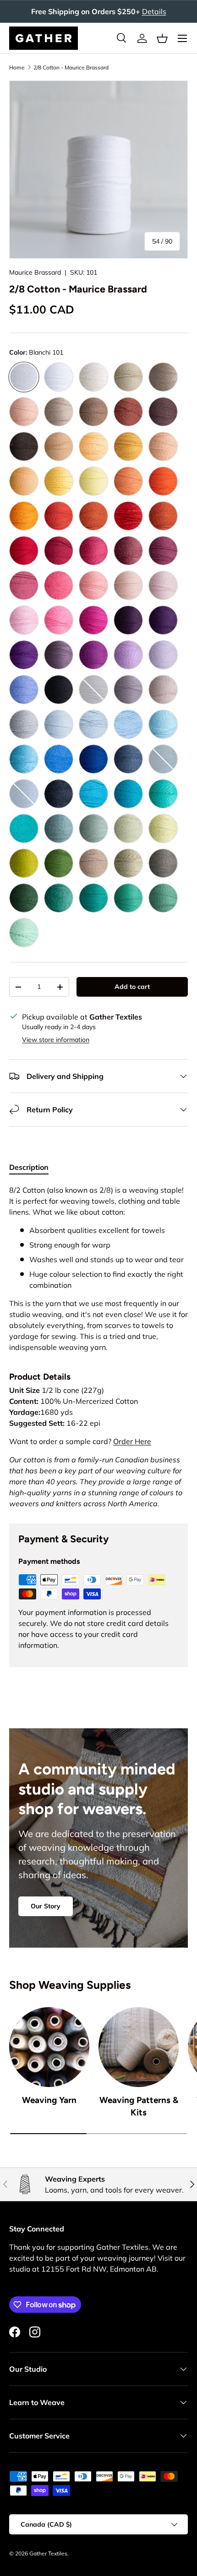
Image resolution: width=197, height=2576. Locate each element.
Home (17, 67)
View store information (56, 1040)
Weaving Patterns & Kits (139, 2106)
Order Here (132, 1441)
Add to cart (132, 987)
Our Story (46, 1906)
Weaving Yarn (49, 2100)
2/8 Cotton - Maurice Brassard (71, 67)
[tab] (29, 1167)
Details (154, 11)
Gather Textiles (48, 2553)
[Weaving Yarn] (49, 2047)
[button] (162, 38)
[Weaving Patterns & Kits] (139, 2047)
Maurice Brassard (35, 272)
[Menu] (182, 38)
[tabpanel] (98, 1347)
